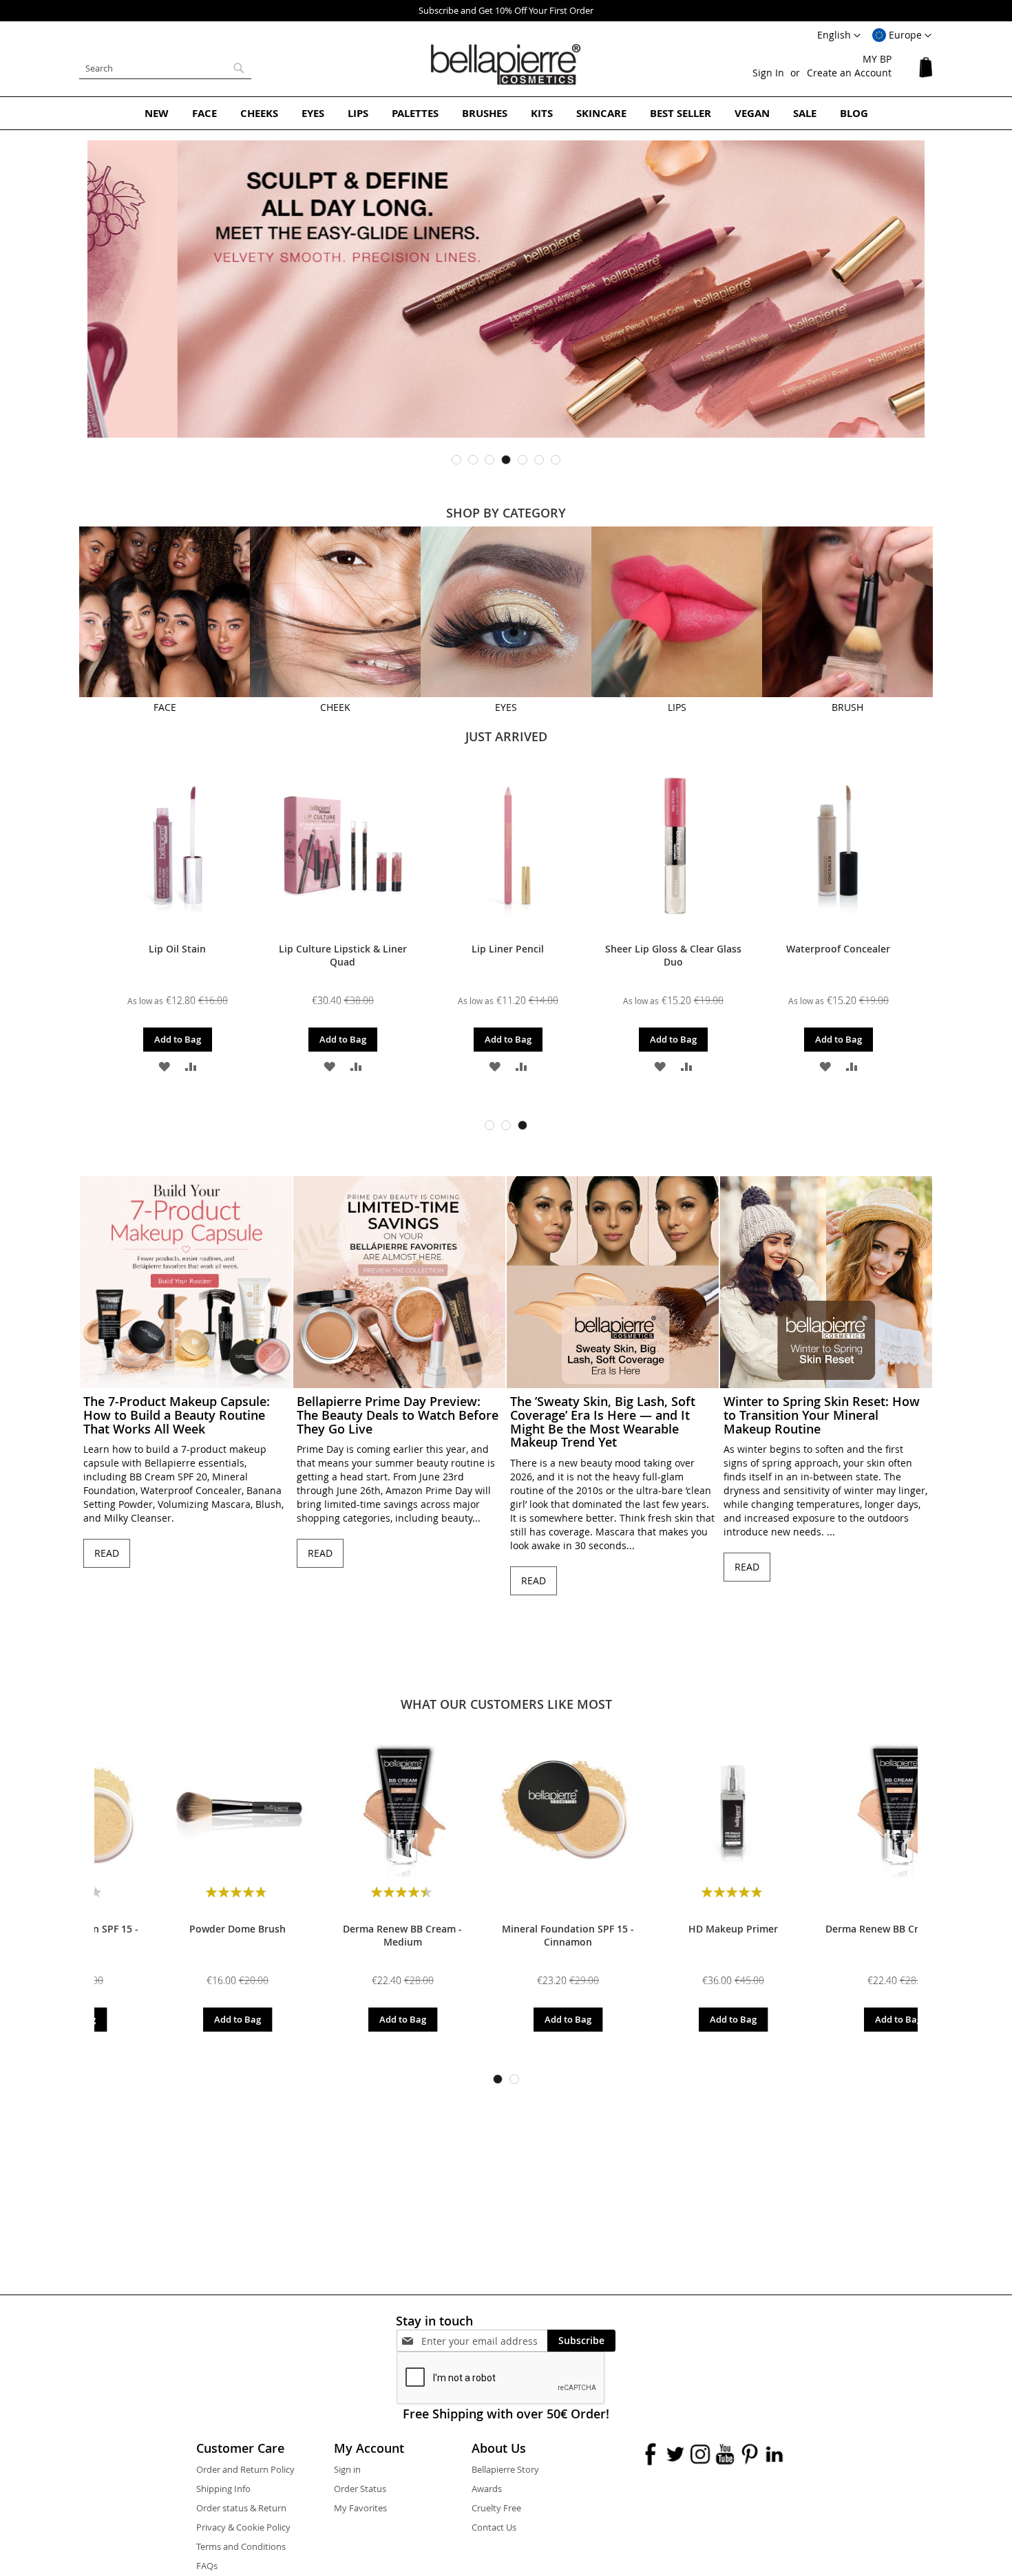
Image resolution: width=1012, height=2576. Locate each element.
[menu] (506, 113)
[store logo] (506, 65)
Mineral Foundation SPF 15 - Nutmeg (839, 1935)
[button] (902, 36)
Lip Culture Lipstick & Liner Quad (343, 955)
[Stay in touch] (484, 2341)
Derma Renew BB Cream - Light (673, 1929)
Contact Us (494, 2527)
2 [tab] (473, 460)
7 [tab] (556, 460)
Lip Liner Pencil (508, 949)
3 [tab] (489, 460)
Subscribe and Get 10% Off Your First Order (506, 10)
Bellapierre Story (505, 2469)
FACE (165, 707)
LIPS (677, 707)
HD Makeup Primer (508, 1929)
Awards (487, 2489)
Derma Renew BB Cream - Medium (177, 1935)
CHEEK (335, 707)
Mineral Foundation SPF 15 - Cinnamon (343, 1935)
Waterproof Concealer (838, 949)
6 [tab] (539, 460)
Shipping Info (223, 2489)
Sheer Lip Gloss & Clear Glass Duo (673, 955)
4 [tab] (506, 460)
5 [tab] (523, 460)
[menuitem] (157, 113)
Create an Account (849, 73)
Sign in (347, 2469)
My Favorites (360, 2508)
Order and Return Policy (245, 2469)
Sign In (768, 73)
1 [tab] (456, 460)
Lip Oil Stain (177, 949)
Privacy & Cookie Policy (243, 2527)
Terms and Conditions (241, 2546)
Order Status (360, 2489)
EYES (506, 707)
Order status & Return (241, 2508)
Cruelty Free (496, 2508)
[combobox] (165, 68)
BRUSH (847, 707)
